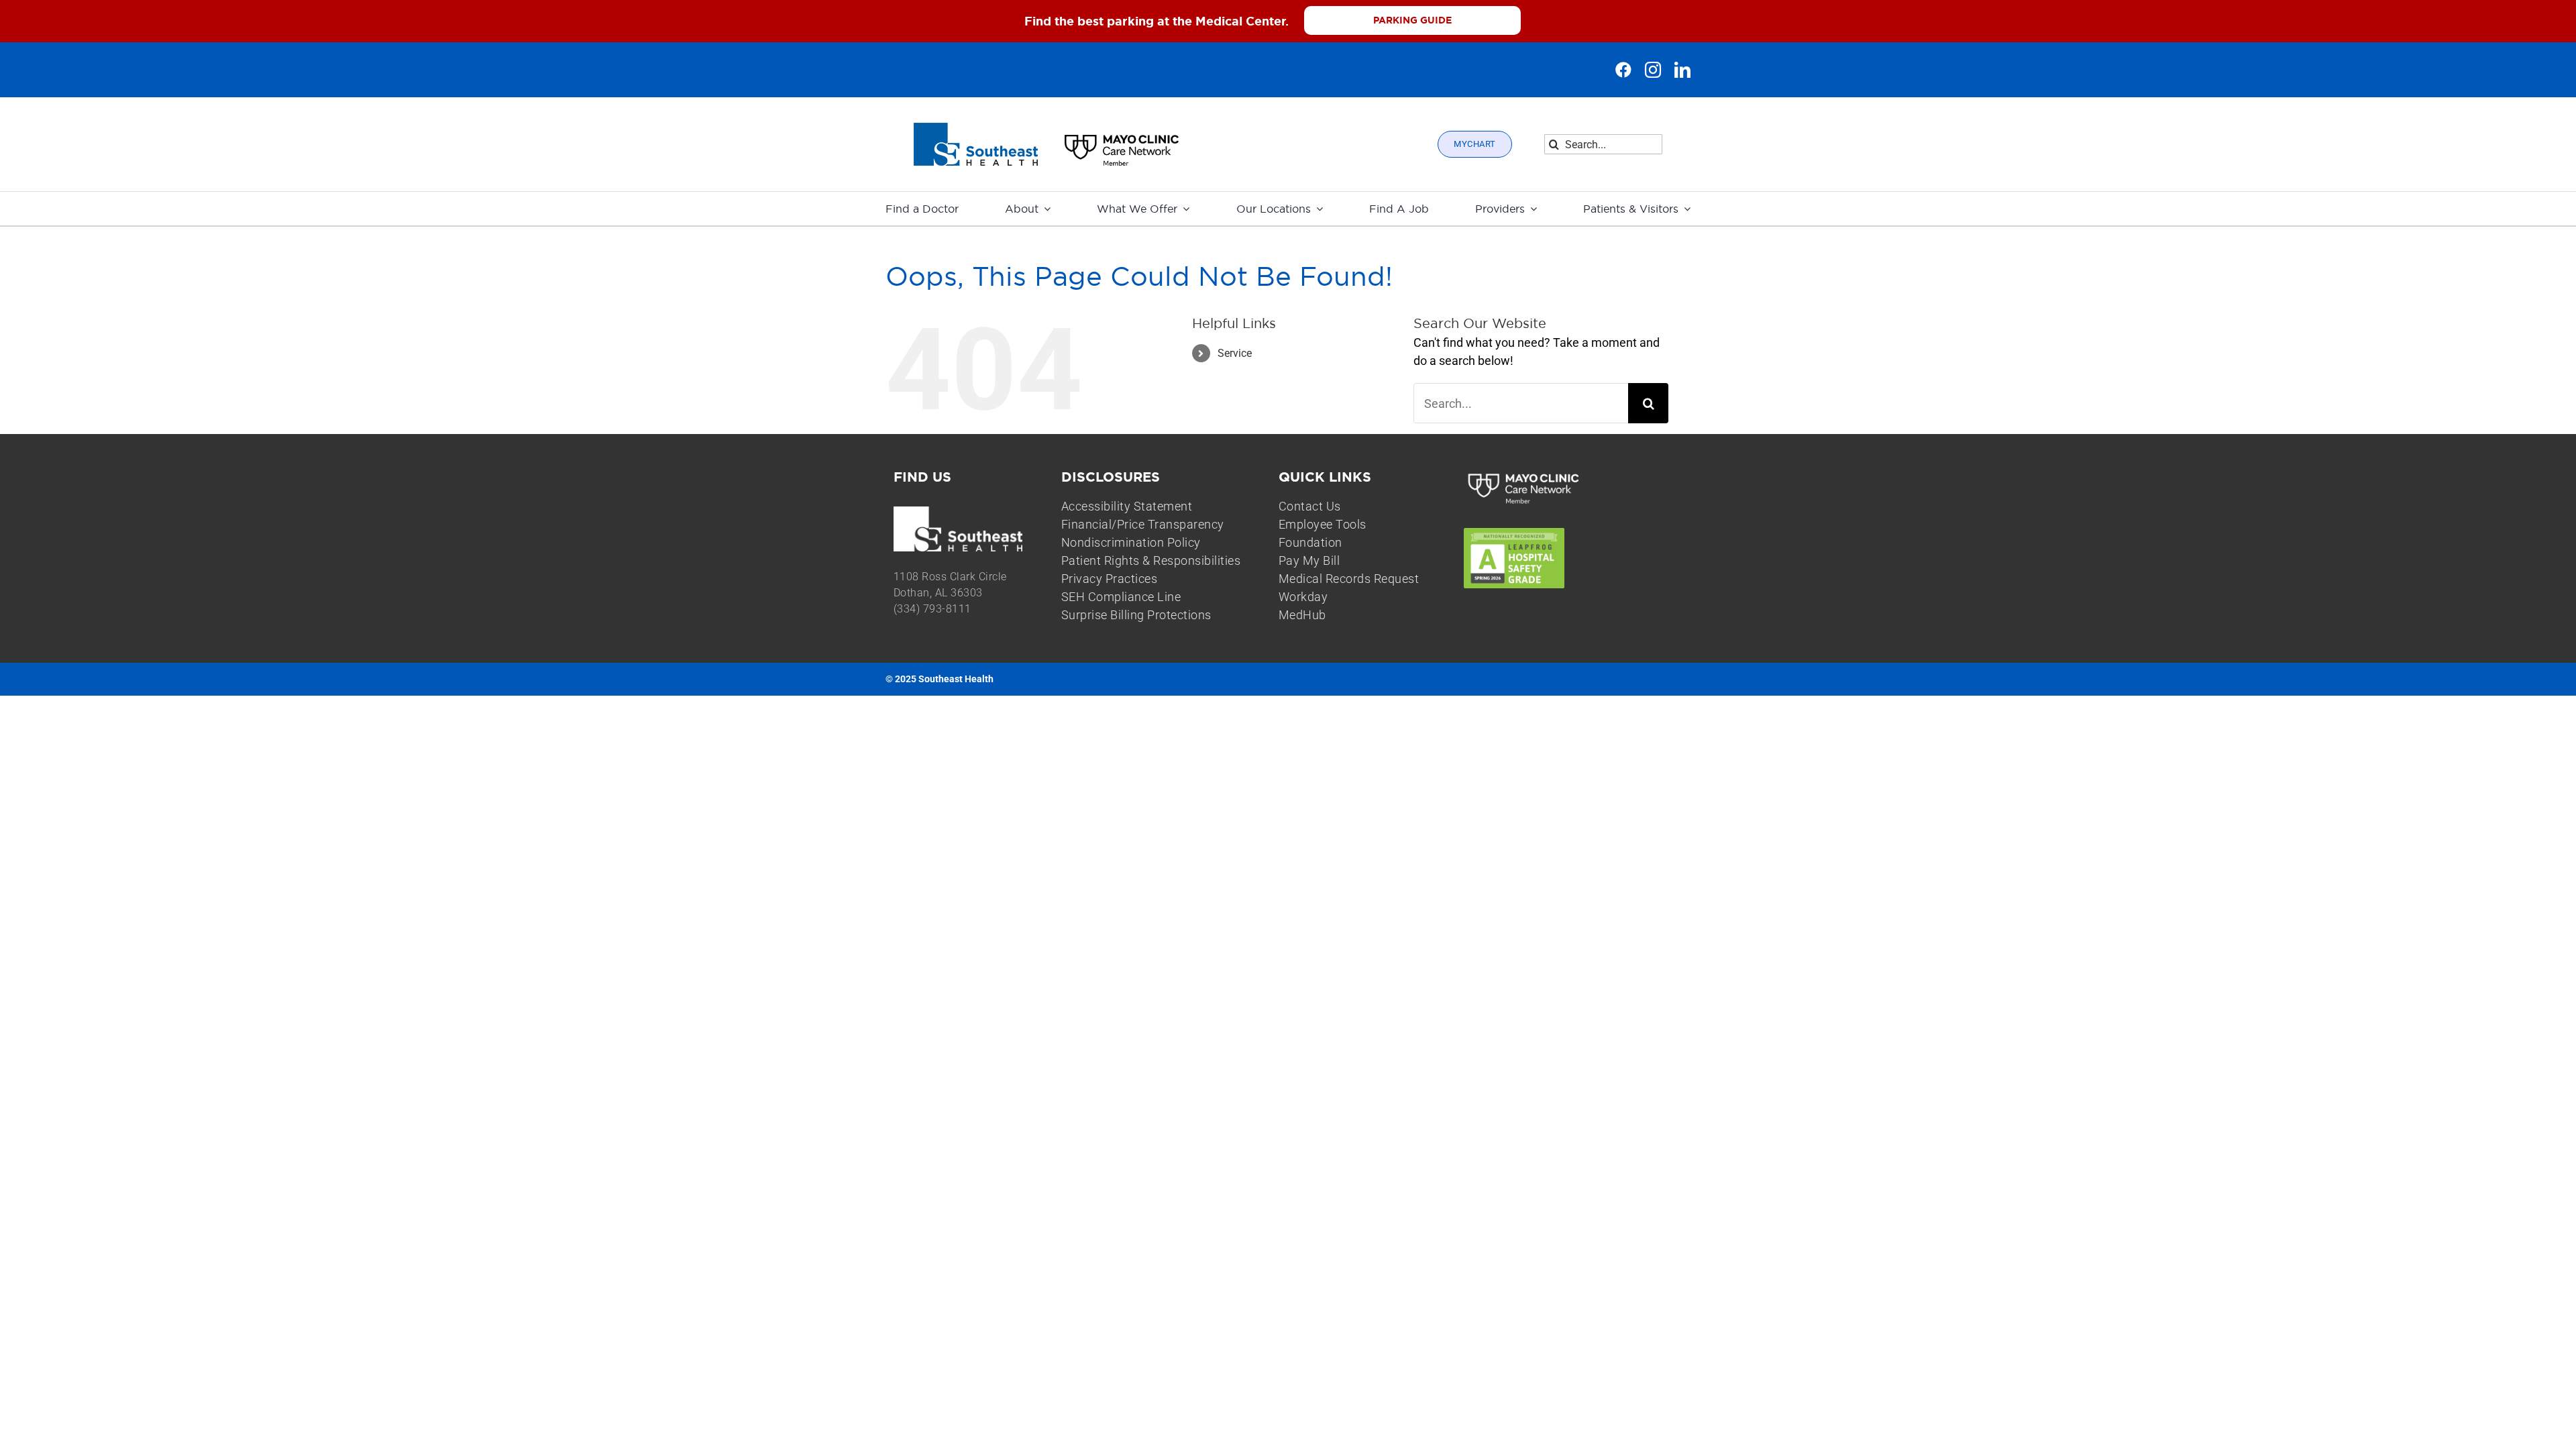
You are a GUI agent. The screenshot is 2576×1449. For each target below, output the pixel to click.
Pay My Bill (1309, 560)
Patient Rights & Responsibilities (1151, 560)
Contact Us (1310, 506)
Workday (1303, 597)
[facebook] (1623, 70)
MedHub (1302, 615)
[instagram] (1653, 70)
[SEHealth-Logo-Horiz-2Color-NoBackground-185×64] (976, 128)
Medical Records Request (1349, 579)
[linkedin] (1682, 70)
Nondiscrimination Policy (1131, 542)
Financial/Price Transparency (1143, 524)
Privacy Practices (1110, 579)
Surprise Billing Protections (1136, 615)
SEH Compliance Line (1121, 597)
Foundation (1310, 542)
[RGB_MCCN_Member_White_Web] (1524, 475)
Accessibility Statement (1127, 506)
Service (1235, 353)
